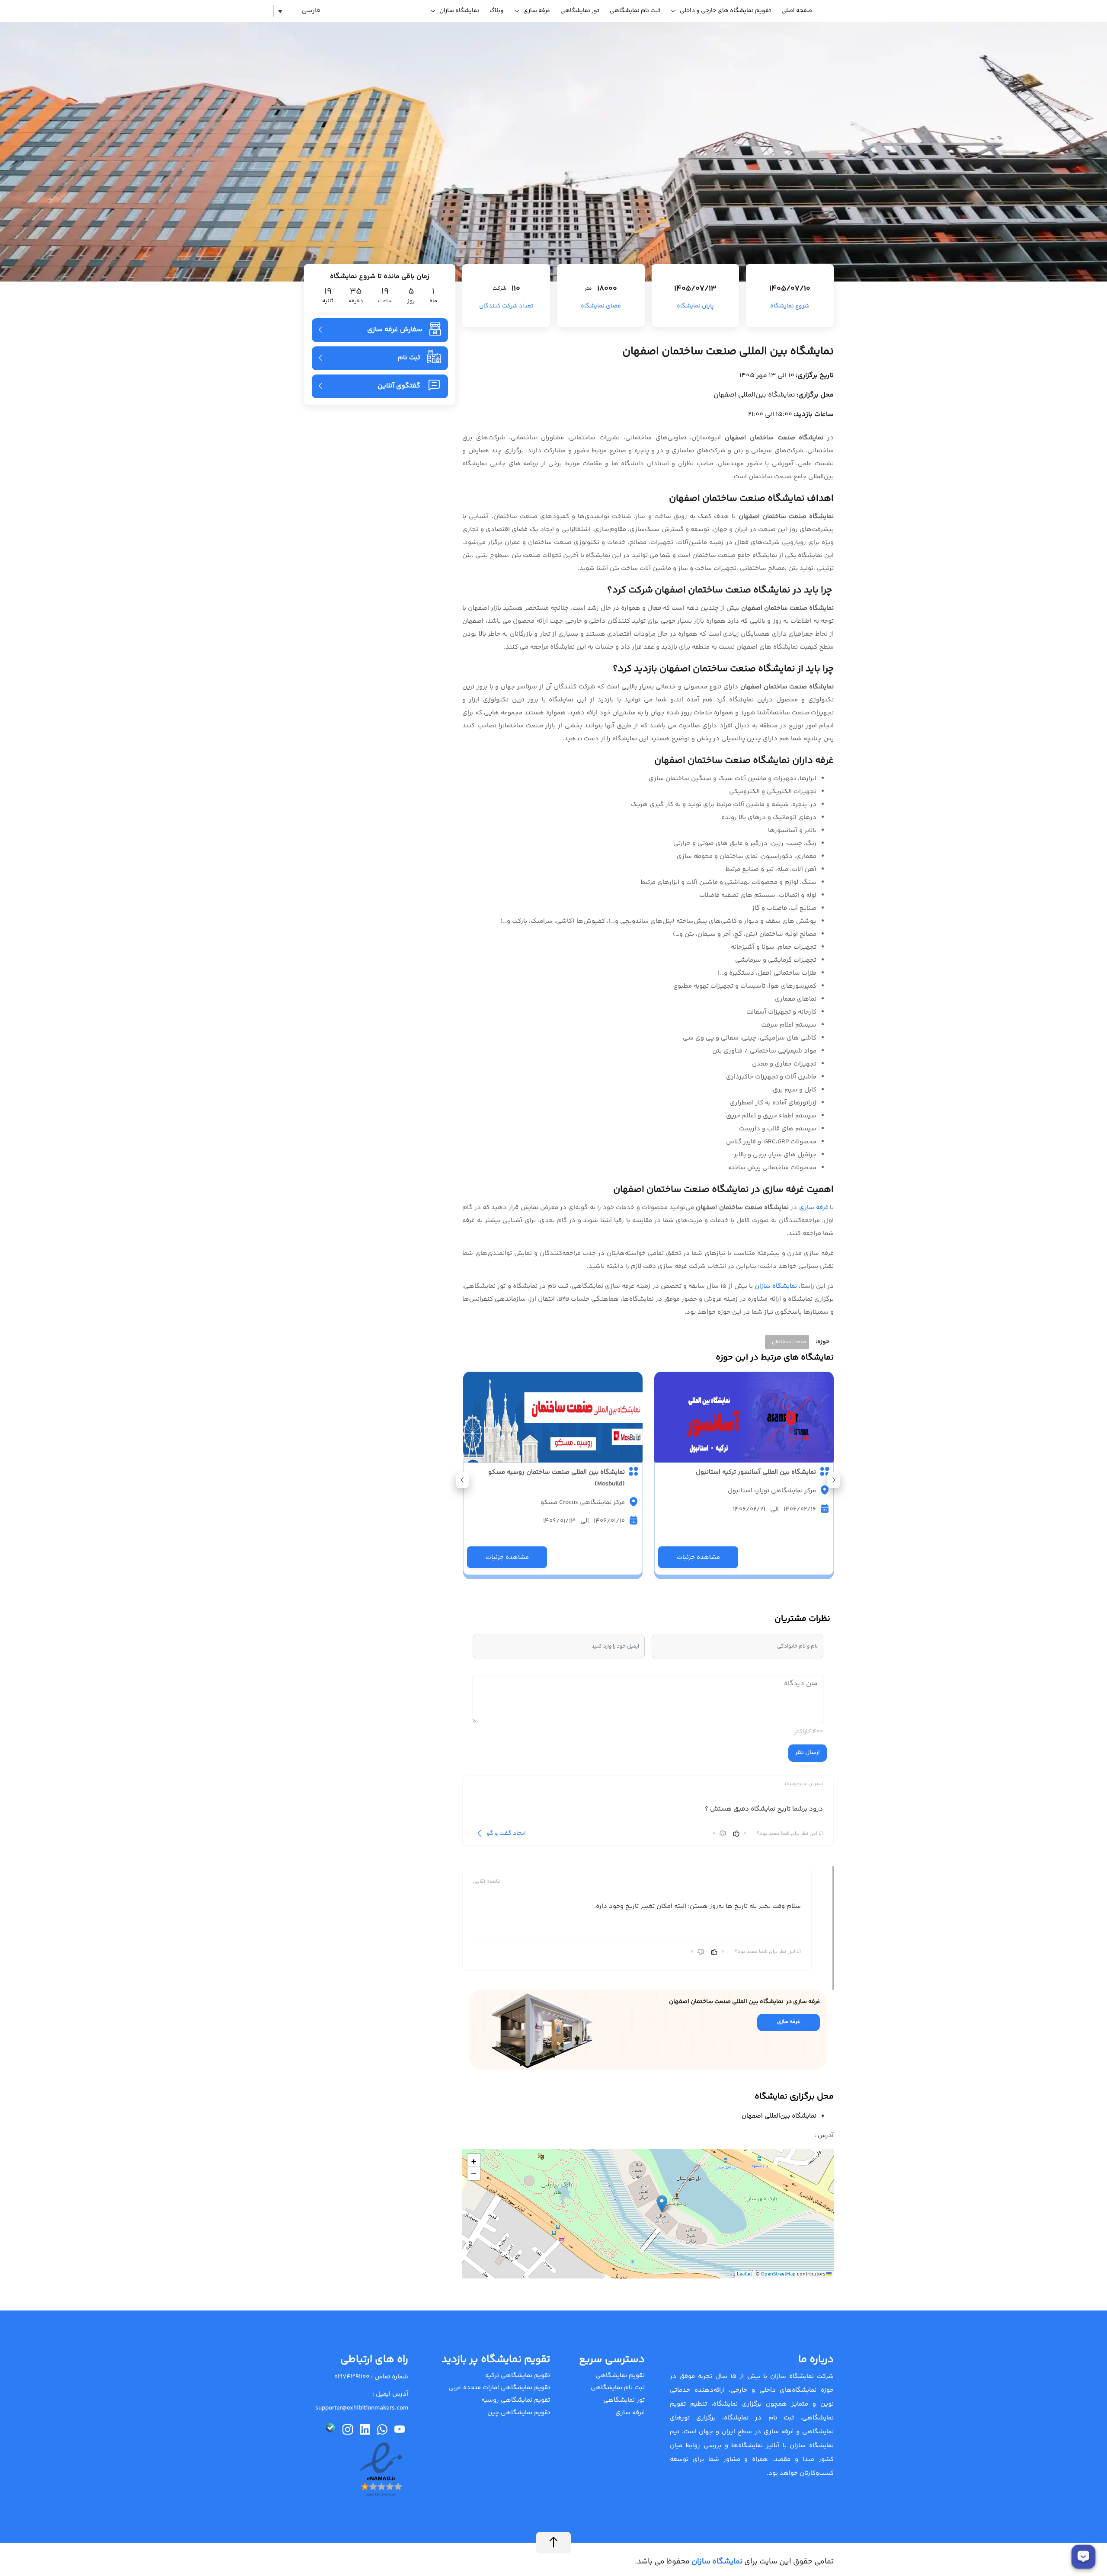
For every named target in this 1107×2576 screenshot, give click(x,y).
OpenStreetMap (778, 2274)
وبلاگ (497, 11)
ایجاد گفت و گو (506, 1834)
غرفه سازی (537, 11)
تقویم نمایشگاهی (620, 2376)
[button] (462, 1480)
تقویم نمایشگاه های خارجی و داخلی (725, 11)
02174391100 (352, 2377)
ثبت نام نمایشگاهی (635, 11)
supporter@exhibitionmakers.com (362, 2408)
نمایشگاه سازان (459, 11)
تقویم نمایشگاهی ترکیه (518, 2376)
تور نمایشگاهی (580, 11)
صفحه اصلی (797, 11)
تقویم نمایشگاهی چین (519, 2413)
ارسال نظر (808, 1753)
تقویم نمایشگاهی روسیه (516, 2400)
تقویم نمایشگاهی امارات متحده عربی (499, 2388)
